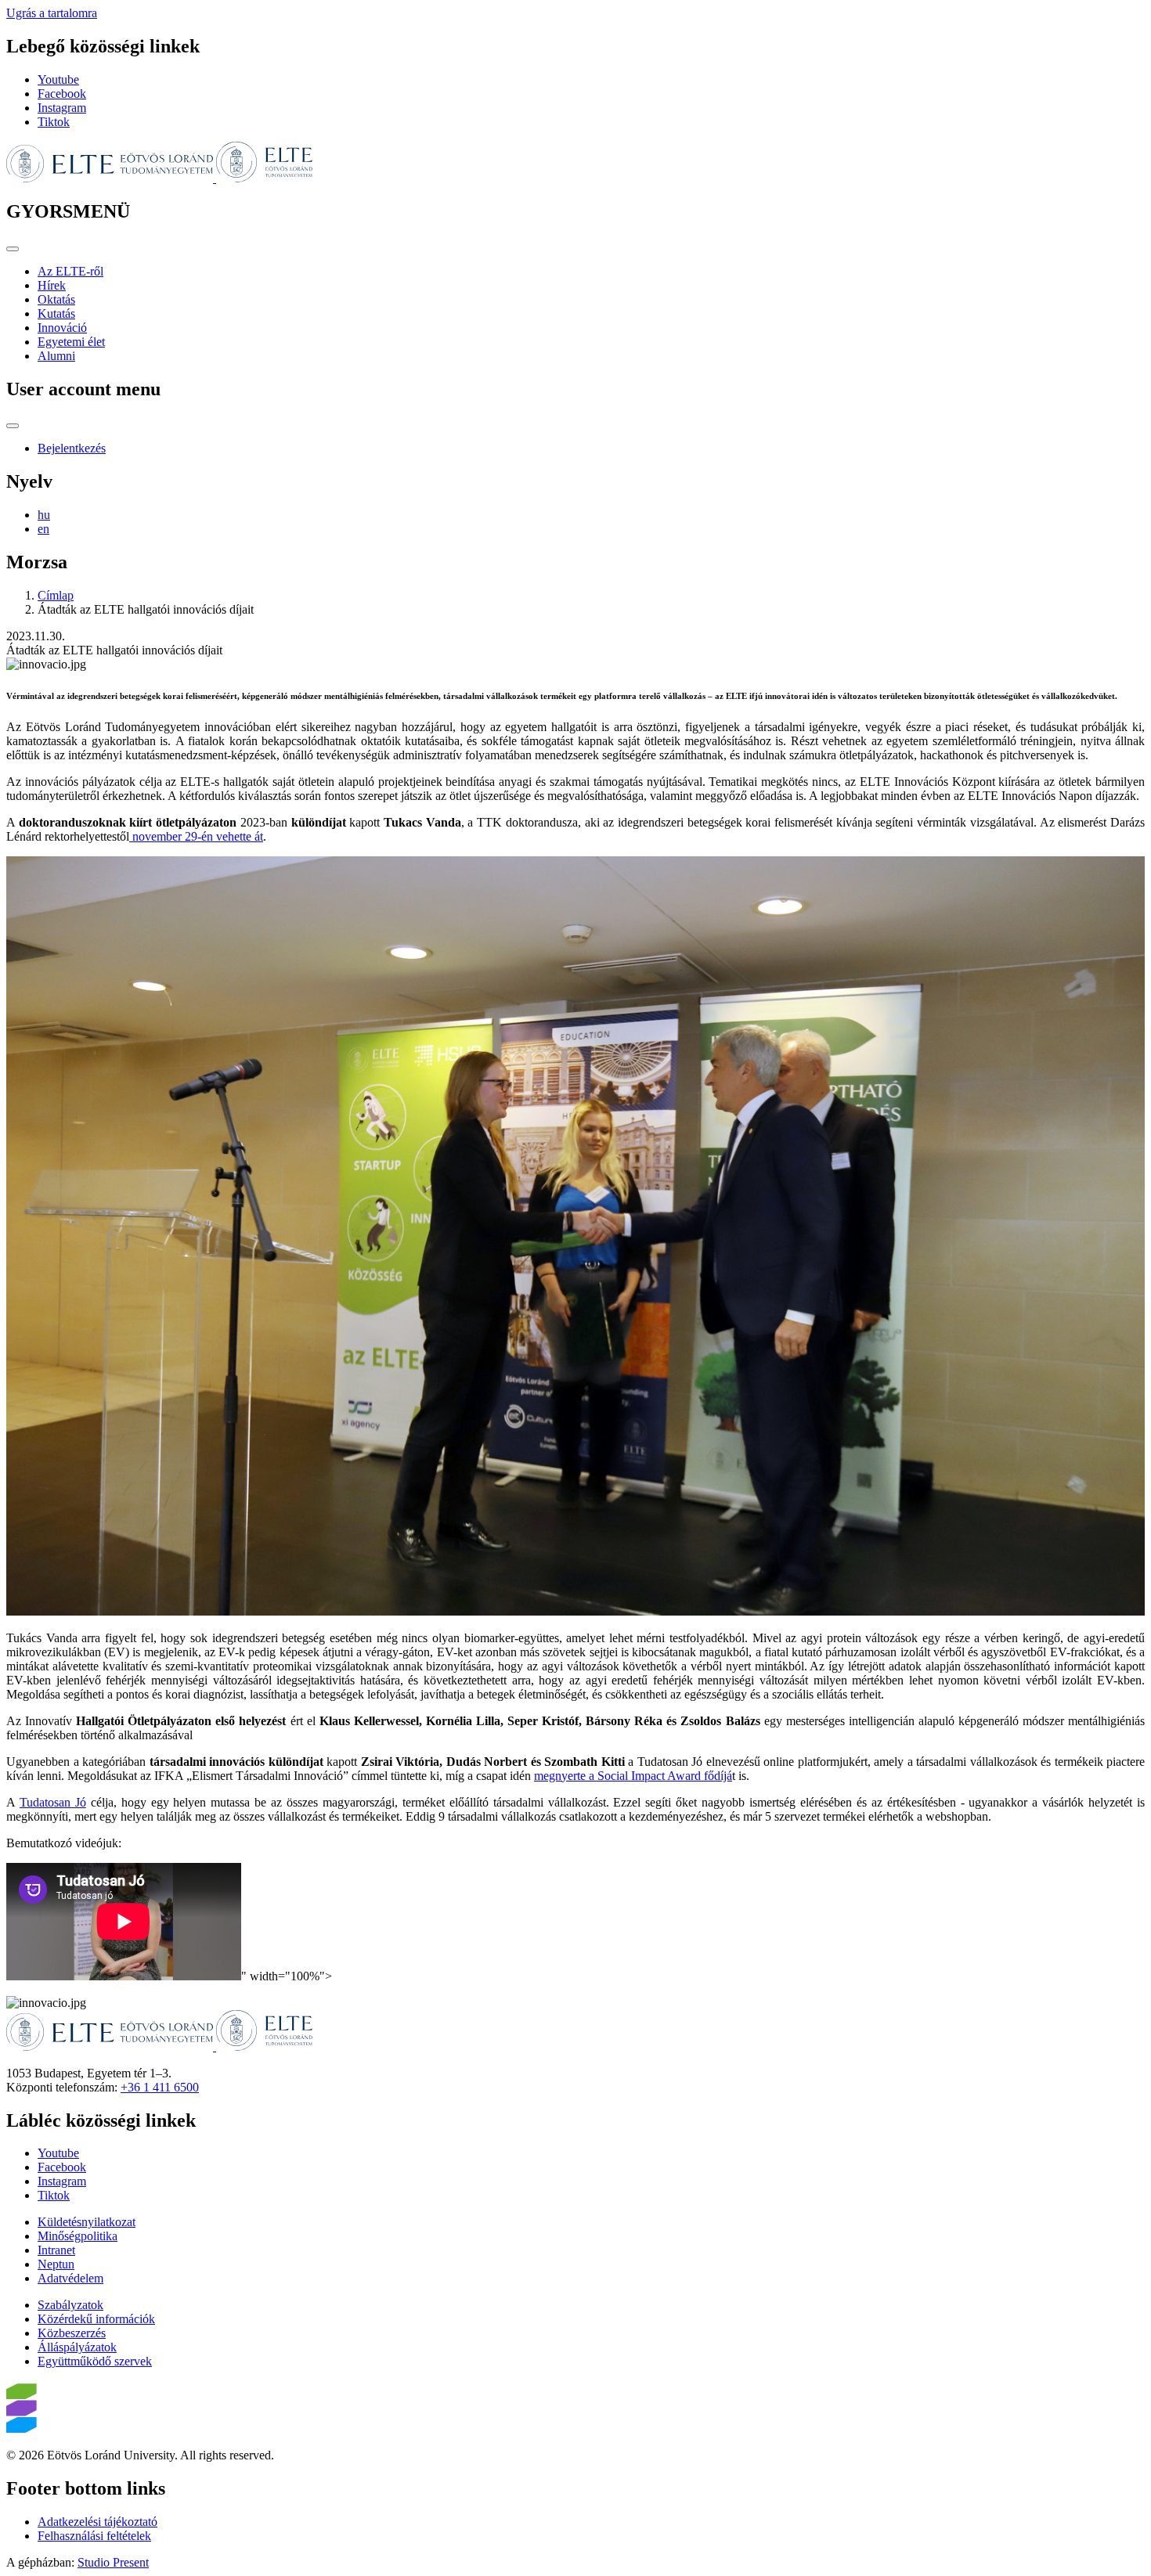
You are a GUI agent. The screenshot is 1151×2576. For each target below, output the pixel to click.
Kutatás (56, 313)
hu (44, 515)
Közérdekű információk (96, 2319)
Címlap (56, 595)
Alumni (56, 356)
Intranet (56, 2250)
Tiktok (54, 122)
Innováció (62, 328)
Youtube (58, 79)
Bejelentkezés (72, 448)
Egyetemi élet (71, 342)
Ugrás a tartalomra (52, 13)
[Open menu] (13, 249)
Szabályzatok (70, 2305)
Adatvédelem (70, 2278)
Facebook (62, 94)
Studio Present (113, 2562)
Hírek (52, 285)
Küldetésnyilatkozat (87, 2222)
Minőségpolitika (78, 2236)
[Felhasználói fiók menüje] (13, 426)
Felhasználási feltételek (94, 2536)
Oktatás (56, 299)
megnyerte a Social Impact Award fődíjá (633, 1776)
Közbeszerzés (72, 2333)
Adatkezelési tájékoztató (97, 2522)
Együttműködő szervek (95, 2361)
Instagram (62, 108)
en (43, 529)
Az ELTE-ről (70, 271)
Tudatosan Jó (53, 1802)
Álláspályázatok (77, 2347)
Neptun (56, 2264)
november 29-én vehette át (196, 836)
